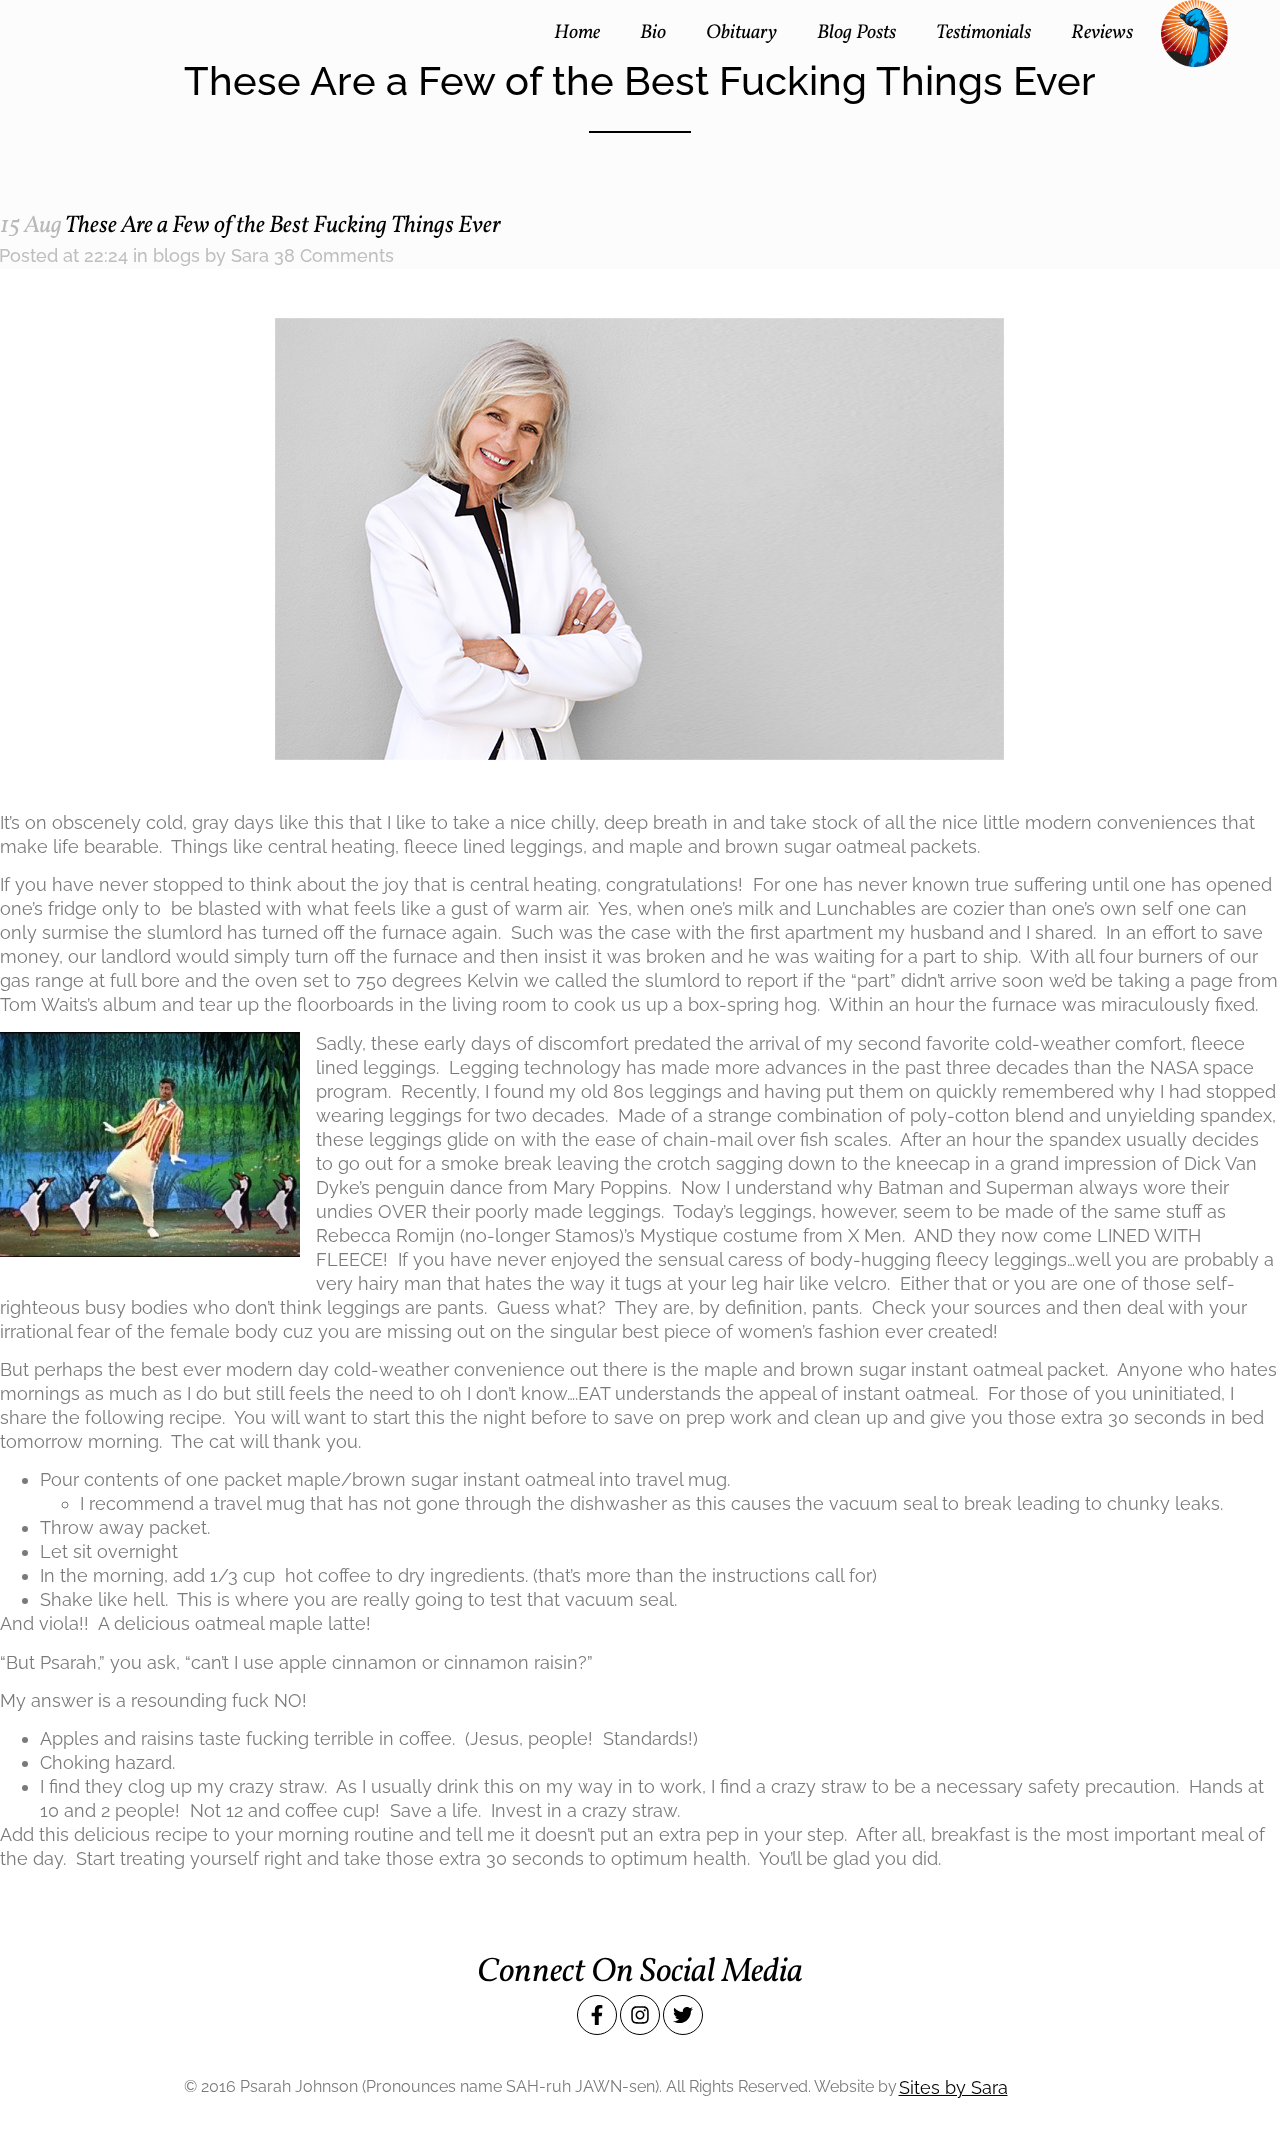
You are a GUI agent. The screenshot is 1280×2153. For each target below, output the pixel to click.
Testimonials (983, 33)
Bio (653, 33)
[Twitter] (683, 2015)
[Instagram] (640, 2015)
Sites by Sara (953, 2087)
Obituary (741, 33)
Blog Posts (856, 33)
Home (577, 33)
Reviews (1102, 33)
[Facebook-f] (597, 2015)
